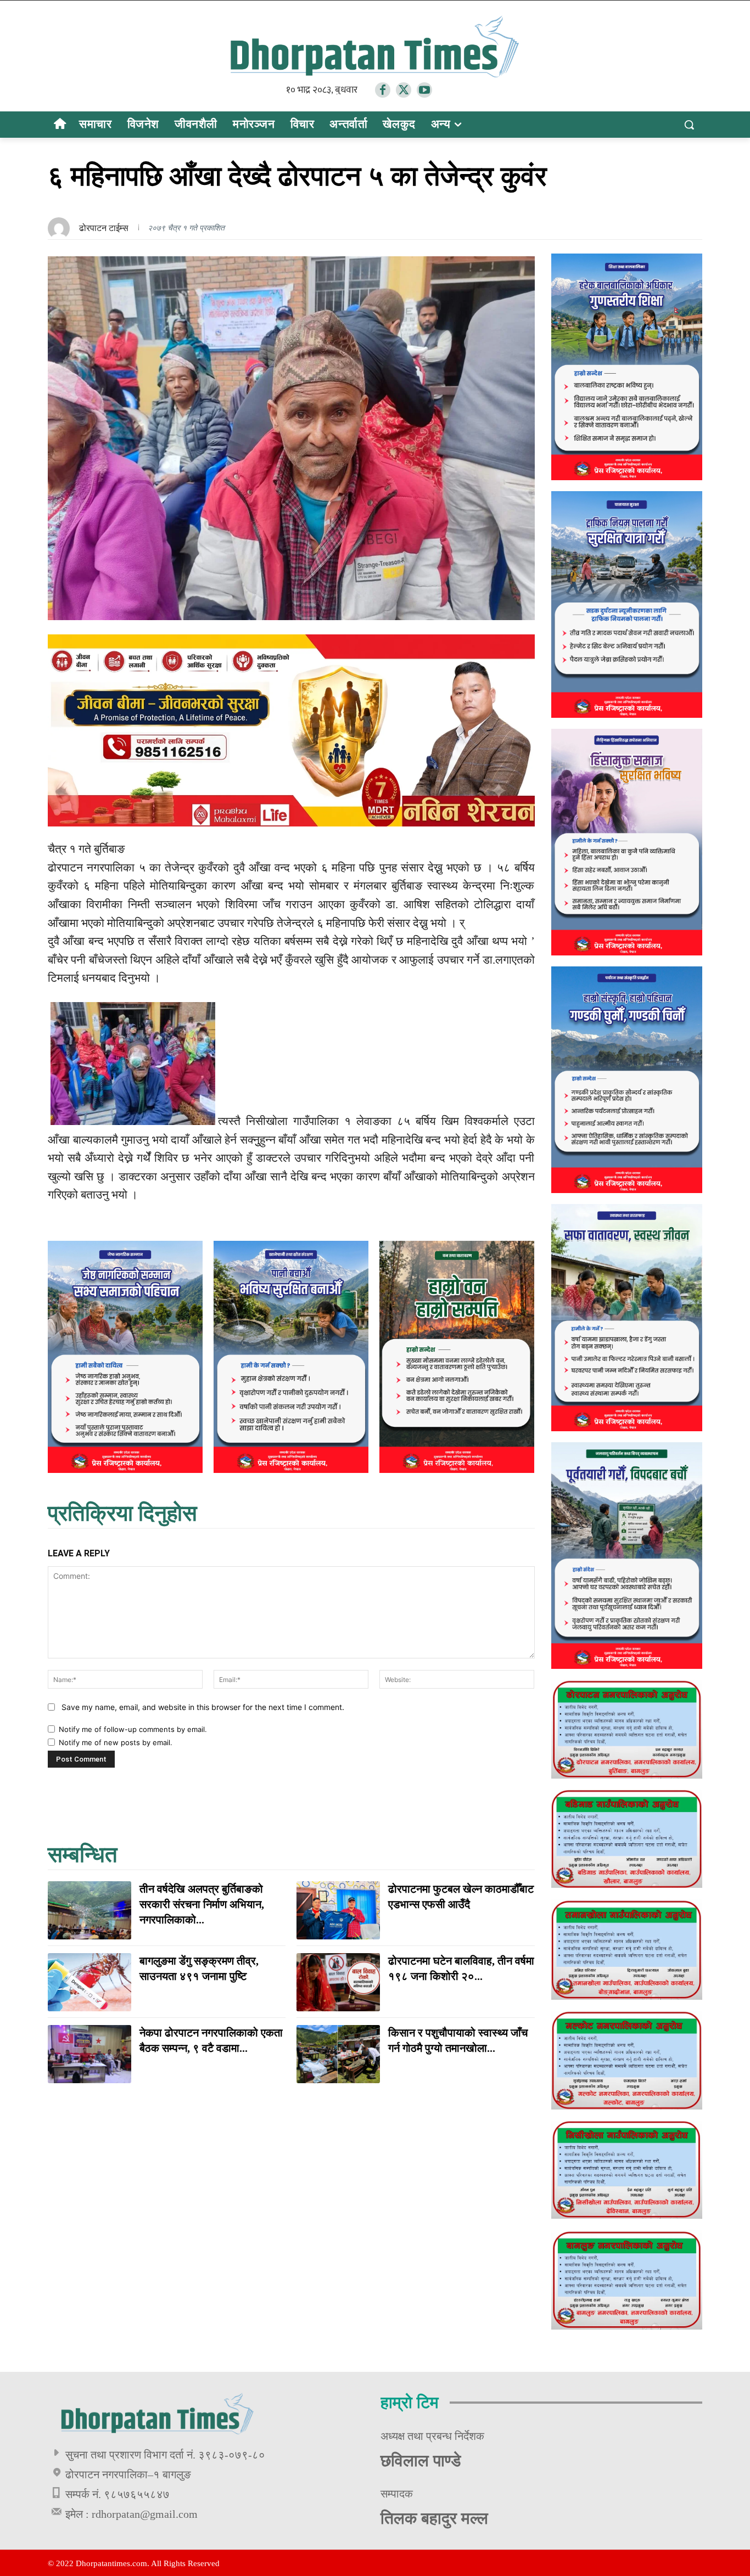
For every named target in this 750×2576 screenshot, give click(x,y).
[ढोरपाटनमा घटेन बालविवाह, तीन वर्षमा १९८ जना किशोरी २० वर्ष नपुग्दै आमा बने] (338, 1982)
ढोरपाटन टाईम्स (104, 228)
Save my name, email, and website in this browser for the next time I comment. (203, 1707)
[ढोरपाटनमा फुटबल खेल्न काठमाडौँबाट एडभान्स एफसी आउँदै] (338, 1910)
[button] (689, 125)
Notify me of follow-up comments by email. (133, 1729)
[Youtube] (424, 90)
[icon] (60, 125)
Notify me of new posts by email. (116, 1742)
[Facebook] (383, 90)
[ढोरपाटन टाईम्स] (61, 228)
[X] (404, 90)
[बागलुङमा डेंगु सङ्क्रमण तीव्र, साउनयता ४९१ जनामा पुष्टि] (89, 1982)
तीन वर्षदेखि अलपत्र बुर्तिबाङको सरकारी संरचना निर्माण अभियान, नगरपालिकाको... (202, 1904)
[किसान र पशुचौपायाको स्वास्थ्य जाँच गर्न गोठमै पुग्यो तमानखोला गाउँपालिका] (338, 2054)
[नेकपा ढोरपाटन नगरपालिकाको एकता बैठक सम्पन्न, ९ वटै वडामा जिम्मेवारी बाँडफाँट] (89, 2054)
